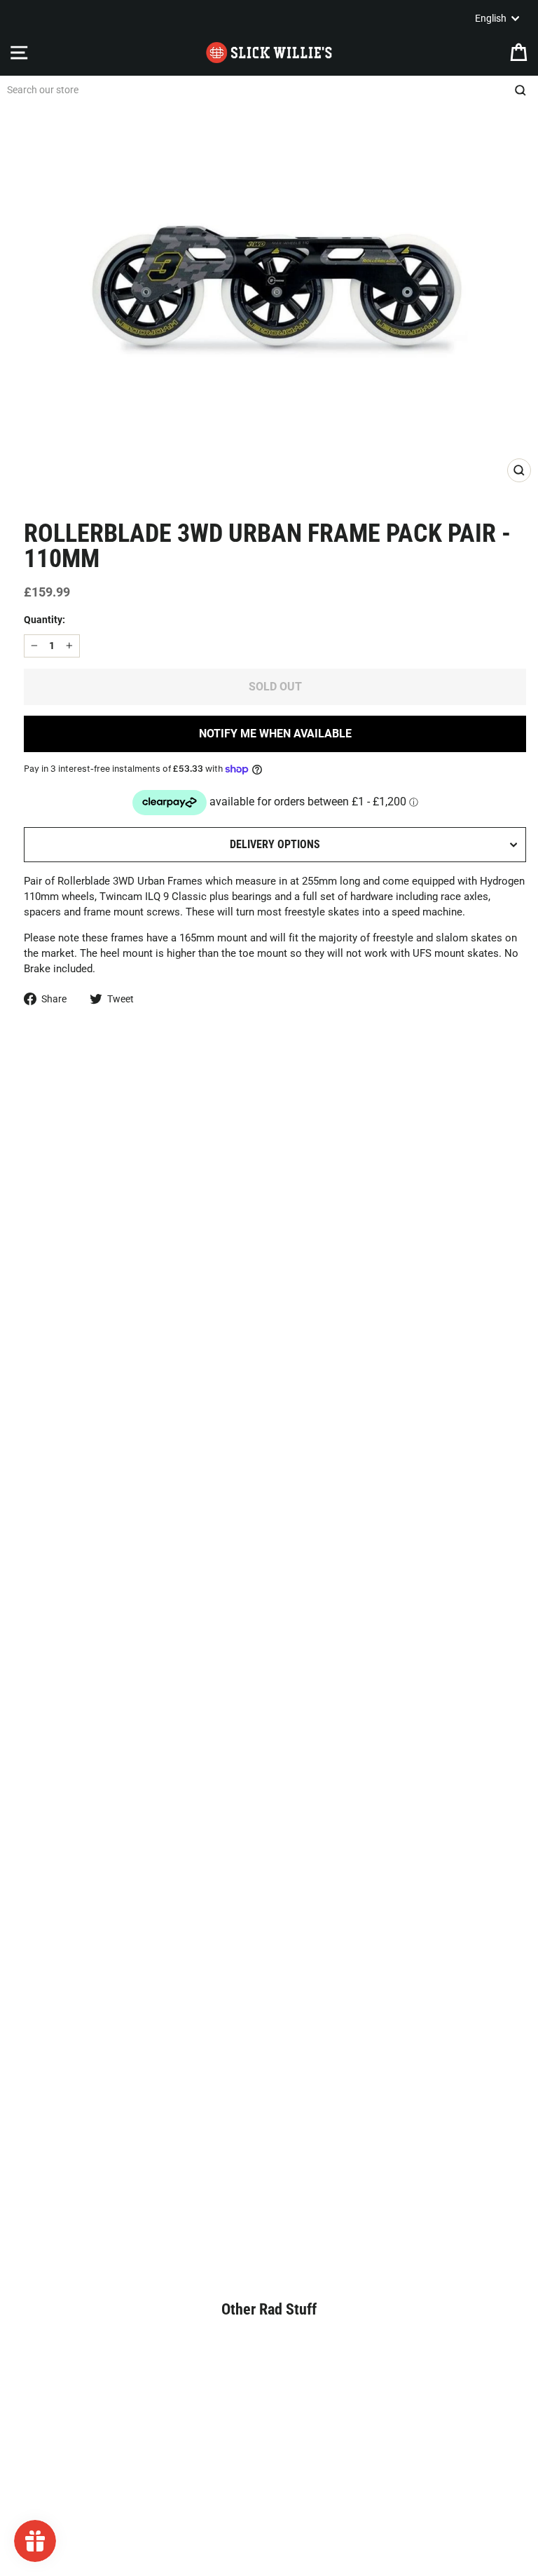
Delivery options (275, 844)
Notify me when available (275, 734)
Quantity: (44, 620)
